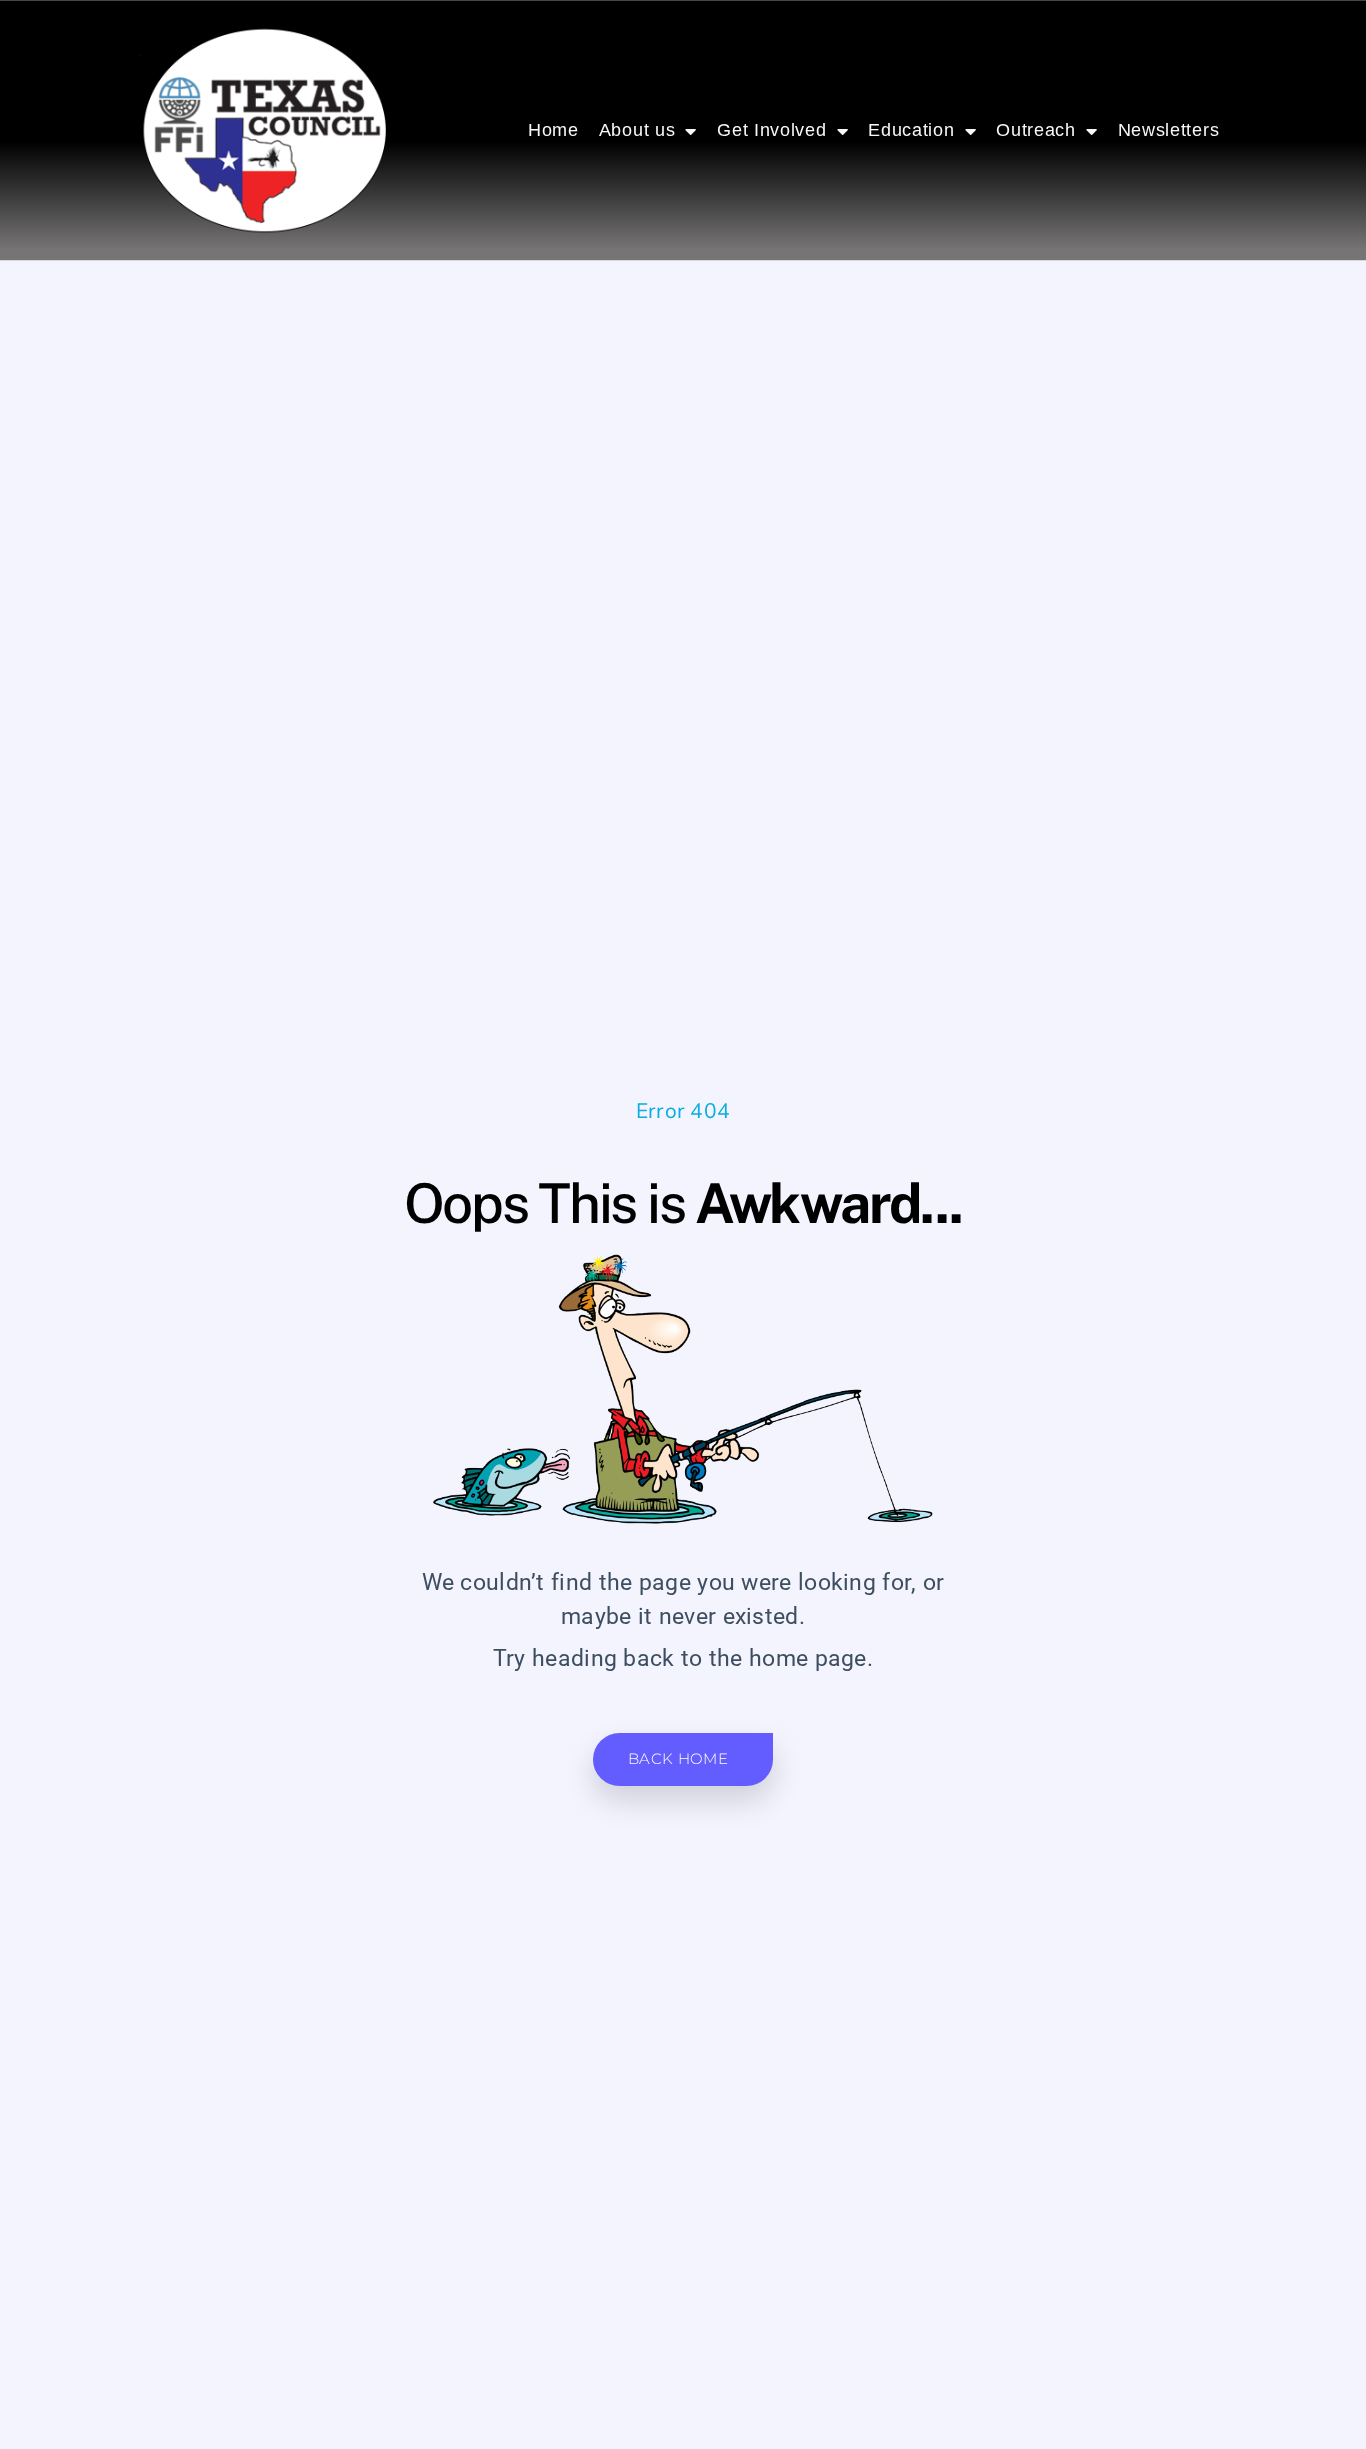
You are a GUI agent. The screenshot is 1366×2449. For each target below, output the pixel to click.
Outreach (1036, 130)
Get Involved (771, 130)
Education (911, 130)
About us (637, 130)
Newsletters (1169, 130)
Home (553, 130)
